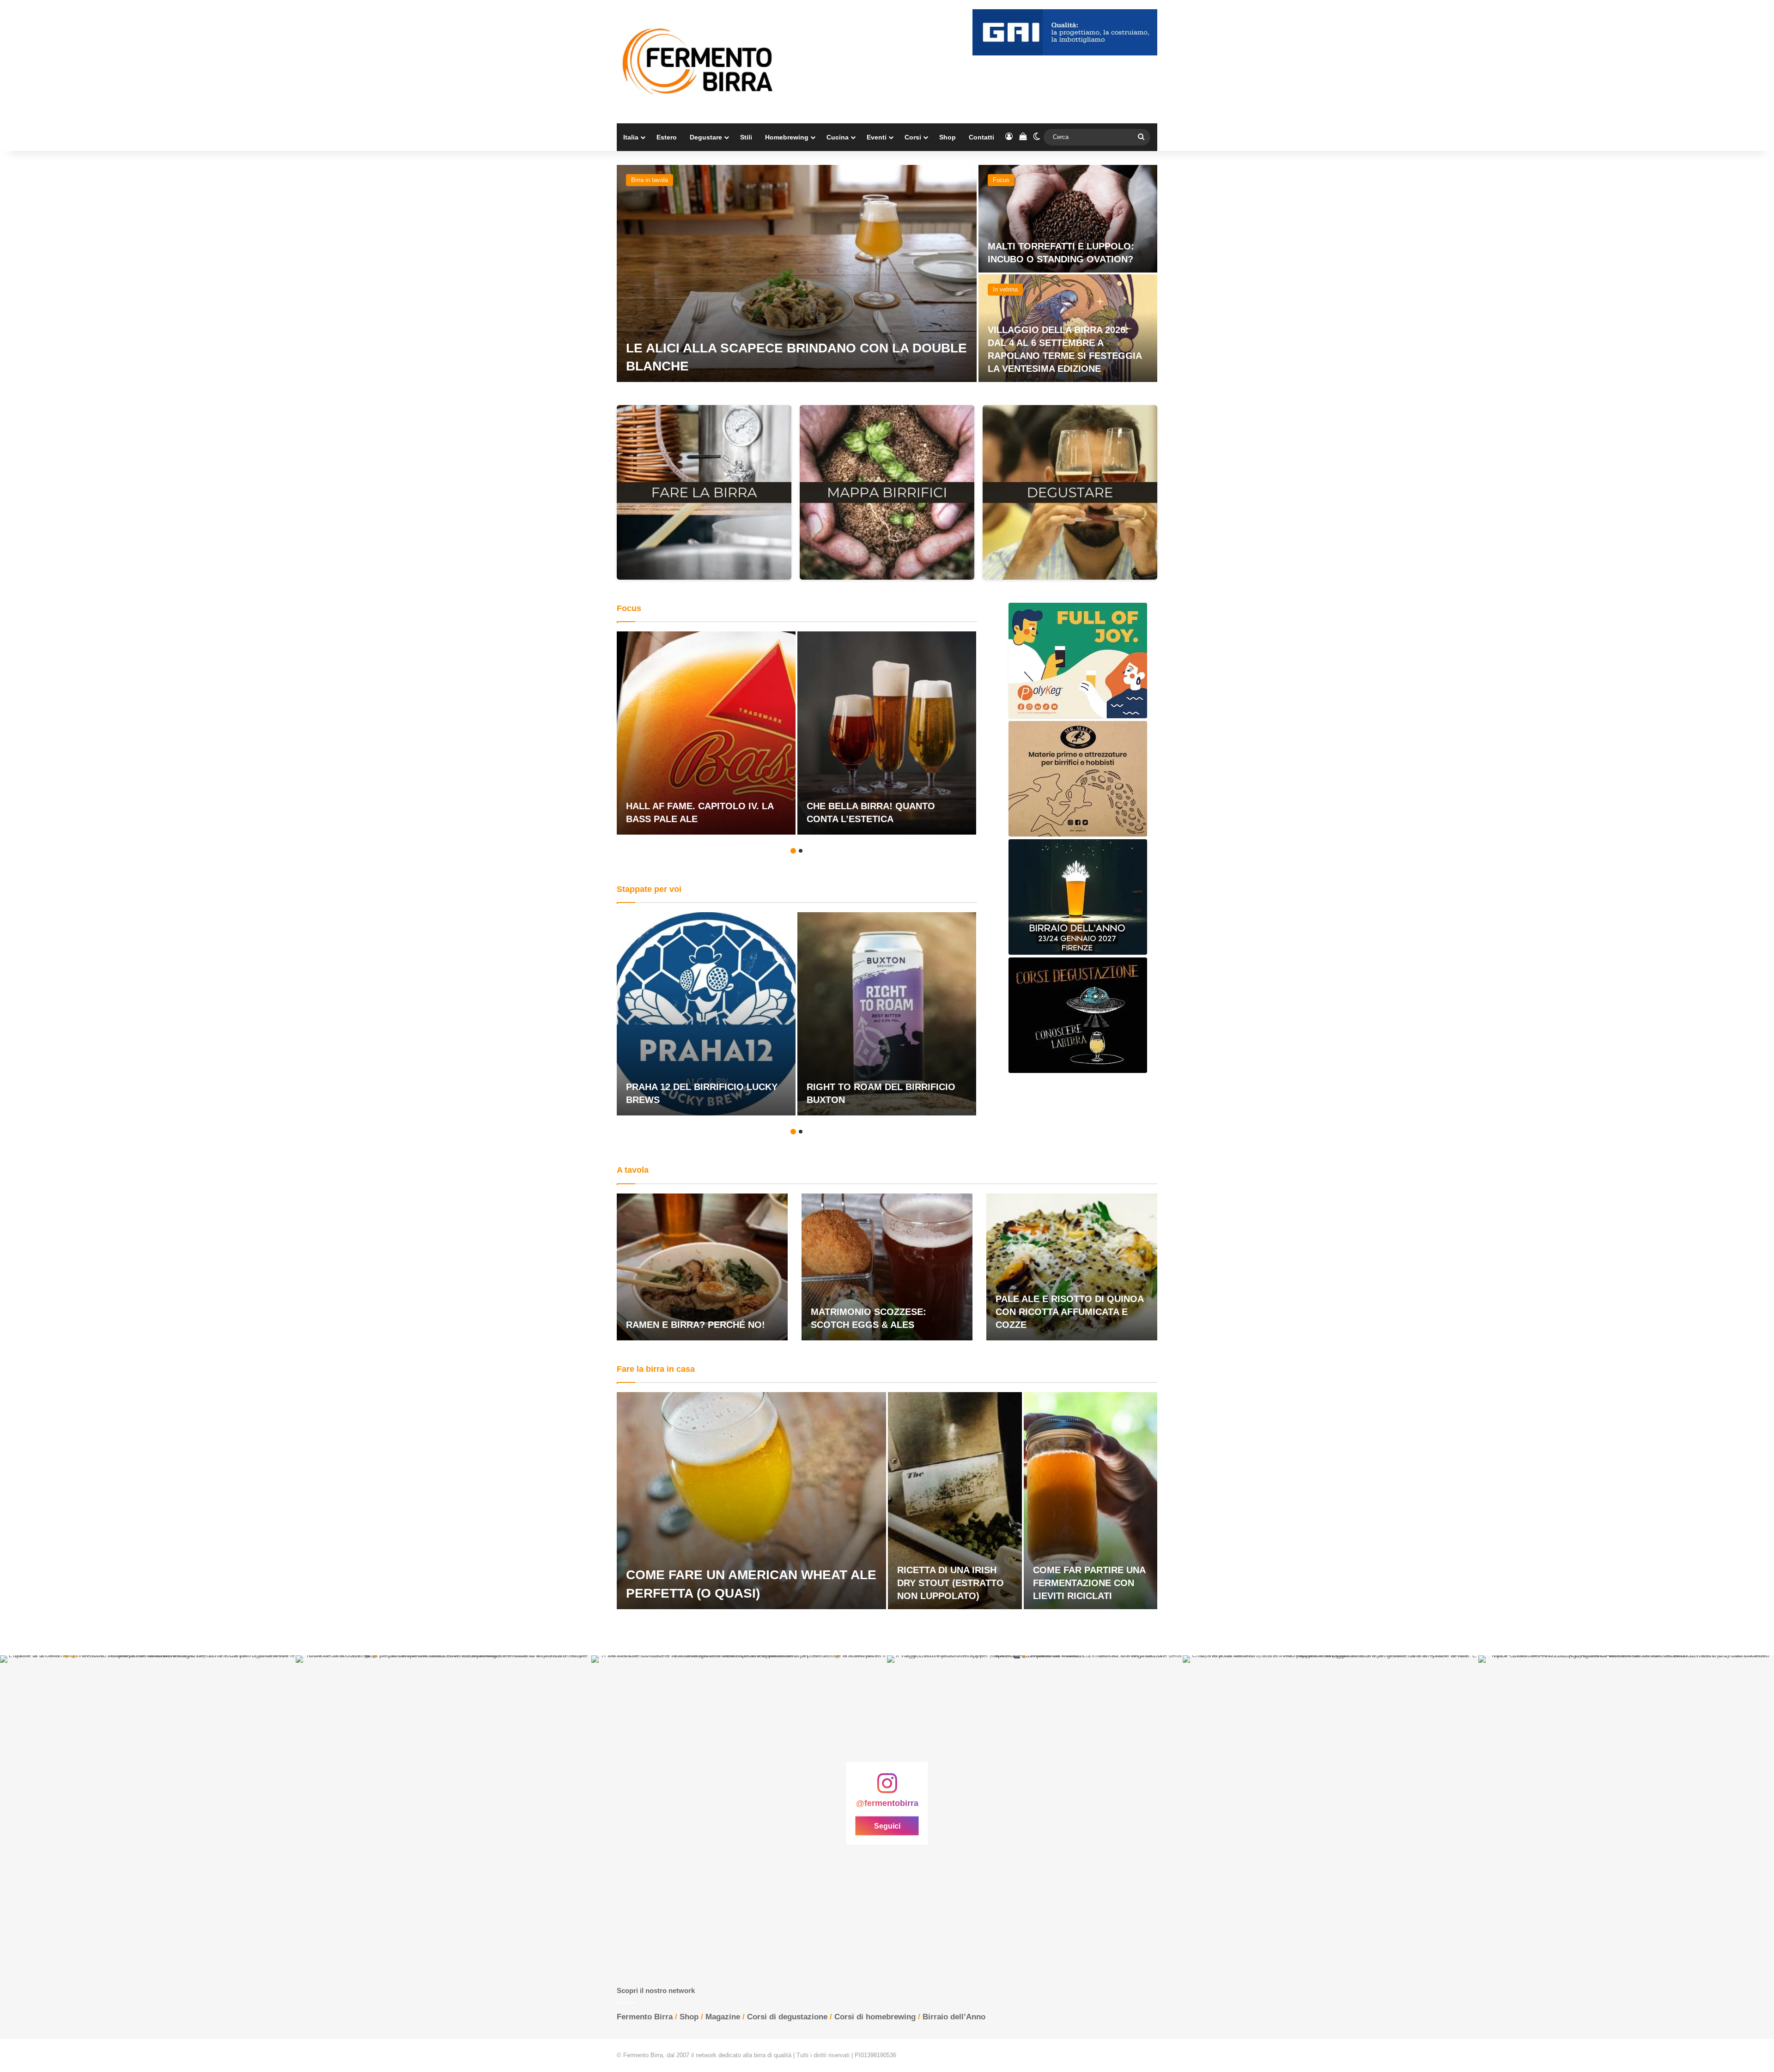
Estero (667, 137)
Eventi (877, 137)
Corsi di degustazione (787, 2017)
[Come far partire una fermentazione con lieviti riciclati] (1091, 1501)
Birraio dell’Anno (954, 2017)
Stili (746, 137)
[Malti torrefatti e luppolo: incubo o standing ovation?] (1068, 219)
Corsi (913, 137)
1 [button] (793, 851)
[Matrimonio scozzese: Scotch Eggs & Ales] (887, 1267)
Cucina (838, 137)
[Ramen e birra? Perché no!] (702, 1267)
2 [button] (801, 851)
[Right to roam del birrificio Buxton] (887, 1014)
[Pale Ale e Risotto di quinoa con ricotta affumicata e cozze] (1072, 1267)
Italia (631, 137)
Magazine (723, 2017)
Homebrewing (787, 137)
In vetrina (1005, 289)
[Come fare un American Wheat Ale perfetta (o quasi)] (751, 1501)
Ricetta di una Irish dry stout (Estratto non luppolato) (951, 1583)
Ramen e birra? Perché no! (696, 1325)
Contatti (981, 137)
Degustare (706, 137)
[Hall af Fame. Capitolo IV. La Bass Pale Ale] (706, 733)
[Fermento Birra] (699, 62)
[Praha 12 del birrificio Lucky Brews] (706, 1014)
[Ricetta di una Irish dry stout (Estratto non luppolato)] (955, 1501)
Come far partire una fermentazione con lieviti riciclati (1089, 1583)
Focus (1001, 180)
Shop (948, 137)
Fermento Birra (645, 2017)
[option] (887, 273)
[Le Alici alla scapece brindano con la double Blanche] (797, 273)
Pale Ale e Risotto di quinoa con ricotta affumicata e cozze (1069, 1312)
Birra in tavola (650, 180)
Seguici (887, 1826)
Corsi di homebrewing (875, 2017)
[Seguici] (887, 1788)
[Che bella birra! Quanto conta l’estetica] (887, 733)
